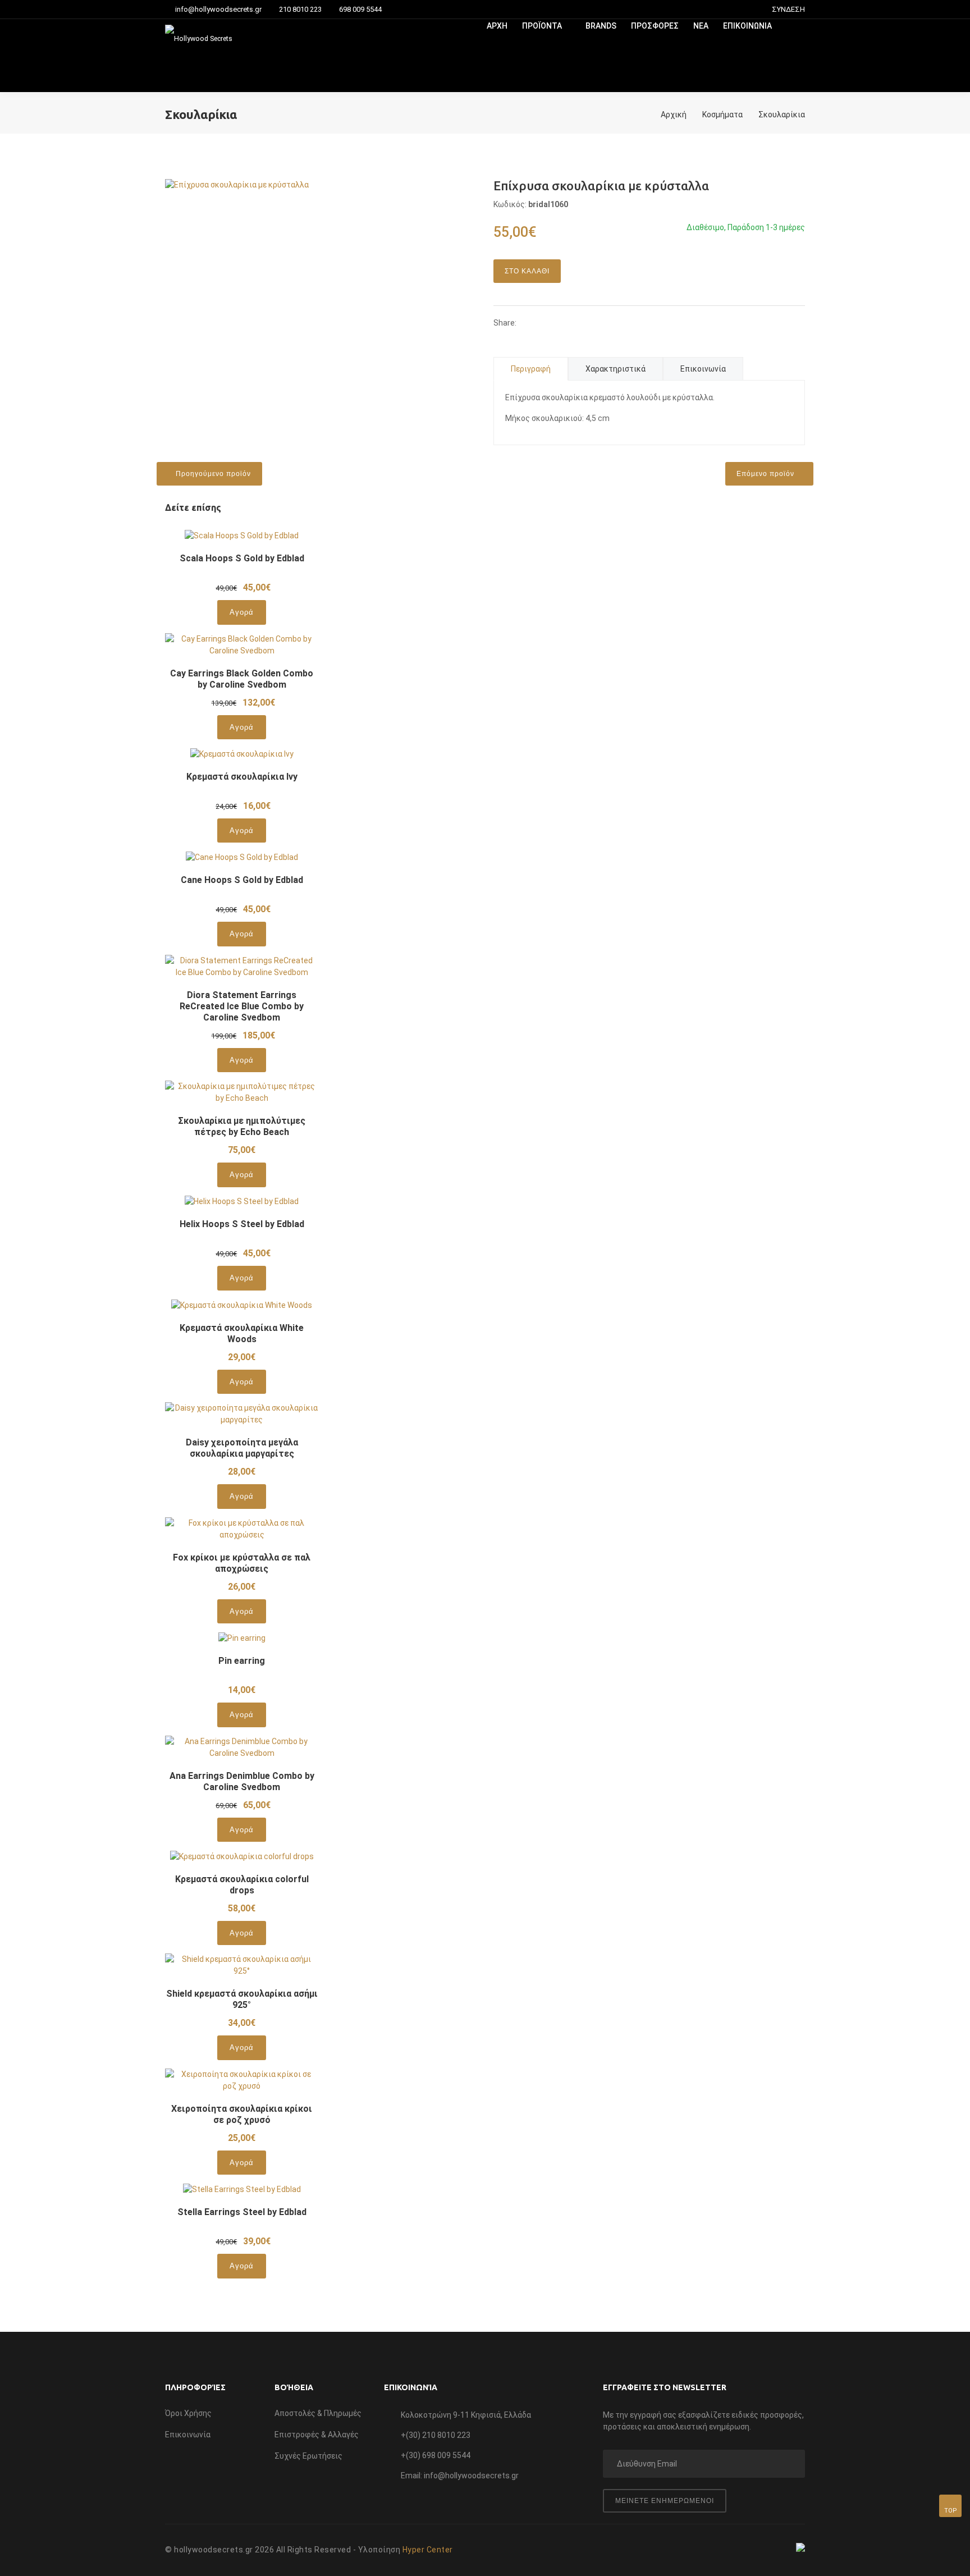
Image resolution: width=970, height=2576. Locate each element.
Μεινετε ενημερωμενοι (665, 2501)
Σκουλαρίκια (782, 115)
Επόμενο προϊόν (767, 474)
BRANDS (601, 26)
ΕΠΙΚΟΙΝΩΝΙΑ (747, 26)
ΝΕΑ (701, 26)
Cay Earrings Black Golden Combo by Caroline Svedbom (242, 679)
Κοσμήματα (722, 115)
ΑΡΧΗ (497, 26)
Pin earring (242, 1661)
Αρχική (674, 115)
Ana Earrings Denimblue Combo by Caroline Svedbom (242, 1781)
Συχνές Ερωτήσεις (308, 2456)
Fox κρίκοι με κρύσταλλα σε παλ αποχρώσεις (242, 1563)
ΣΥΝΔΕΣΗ (788, 9)
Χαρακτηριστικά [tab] (616, 369)
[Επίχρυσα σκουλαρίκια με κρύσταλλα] (237, 184)
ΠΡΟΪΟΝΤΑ (543, 26)
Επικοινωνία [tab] (703, 369)
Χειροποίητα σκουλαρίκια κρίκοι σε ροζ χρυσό (242, 2114)
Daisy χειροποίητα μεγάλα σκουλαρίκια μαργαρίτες (242, 1448)
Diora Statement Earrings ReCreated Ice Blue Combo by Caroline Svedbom (242, 1006)
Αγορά (242, 612)
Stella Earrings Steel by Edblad (242, 2212)
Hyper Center (428, 2550)
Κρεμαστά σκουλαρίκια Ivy (242, 777)
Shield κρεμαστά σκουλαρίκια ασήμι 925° (242, 1999)
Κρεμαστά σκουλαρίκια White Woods (242, 1333)
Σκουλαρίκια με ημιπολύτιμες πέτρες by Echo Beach (242, 1126)
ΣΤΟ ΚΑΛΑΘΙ (527, 271)
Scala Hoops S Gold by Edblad (242, 558)
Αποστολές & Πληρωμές (318, 2413)
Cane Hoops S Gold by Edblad (242, 880)
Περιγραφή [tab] (531, 369)
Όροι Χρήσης (188, 2413)
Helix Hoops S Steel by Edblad (242, 1224)
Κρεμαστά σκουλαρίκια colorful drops (242, 1885)
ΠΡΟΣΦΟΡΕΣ (655, 26)
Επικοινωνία (188, 2435)
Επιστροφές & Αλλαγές (317, 2435)
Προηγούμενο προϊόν (212, 474)
